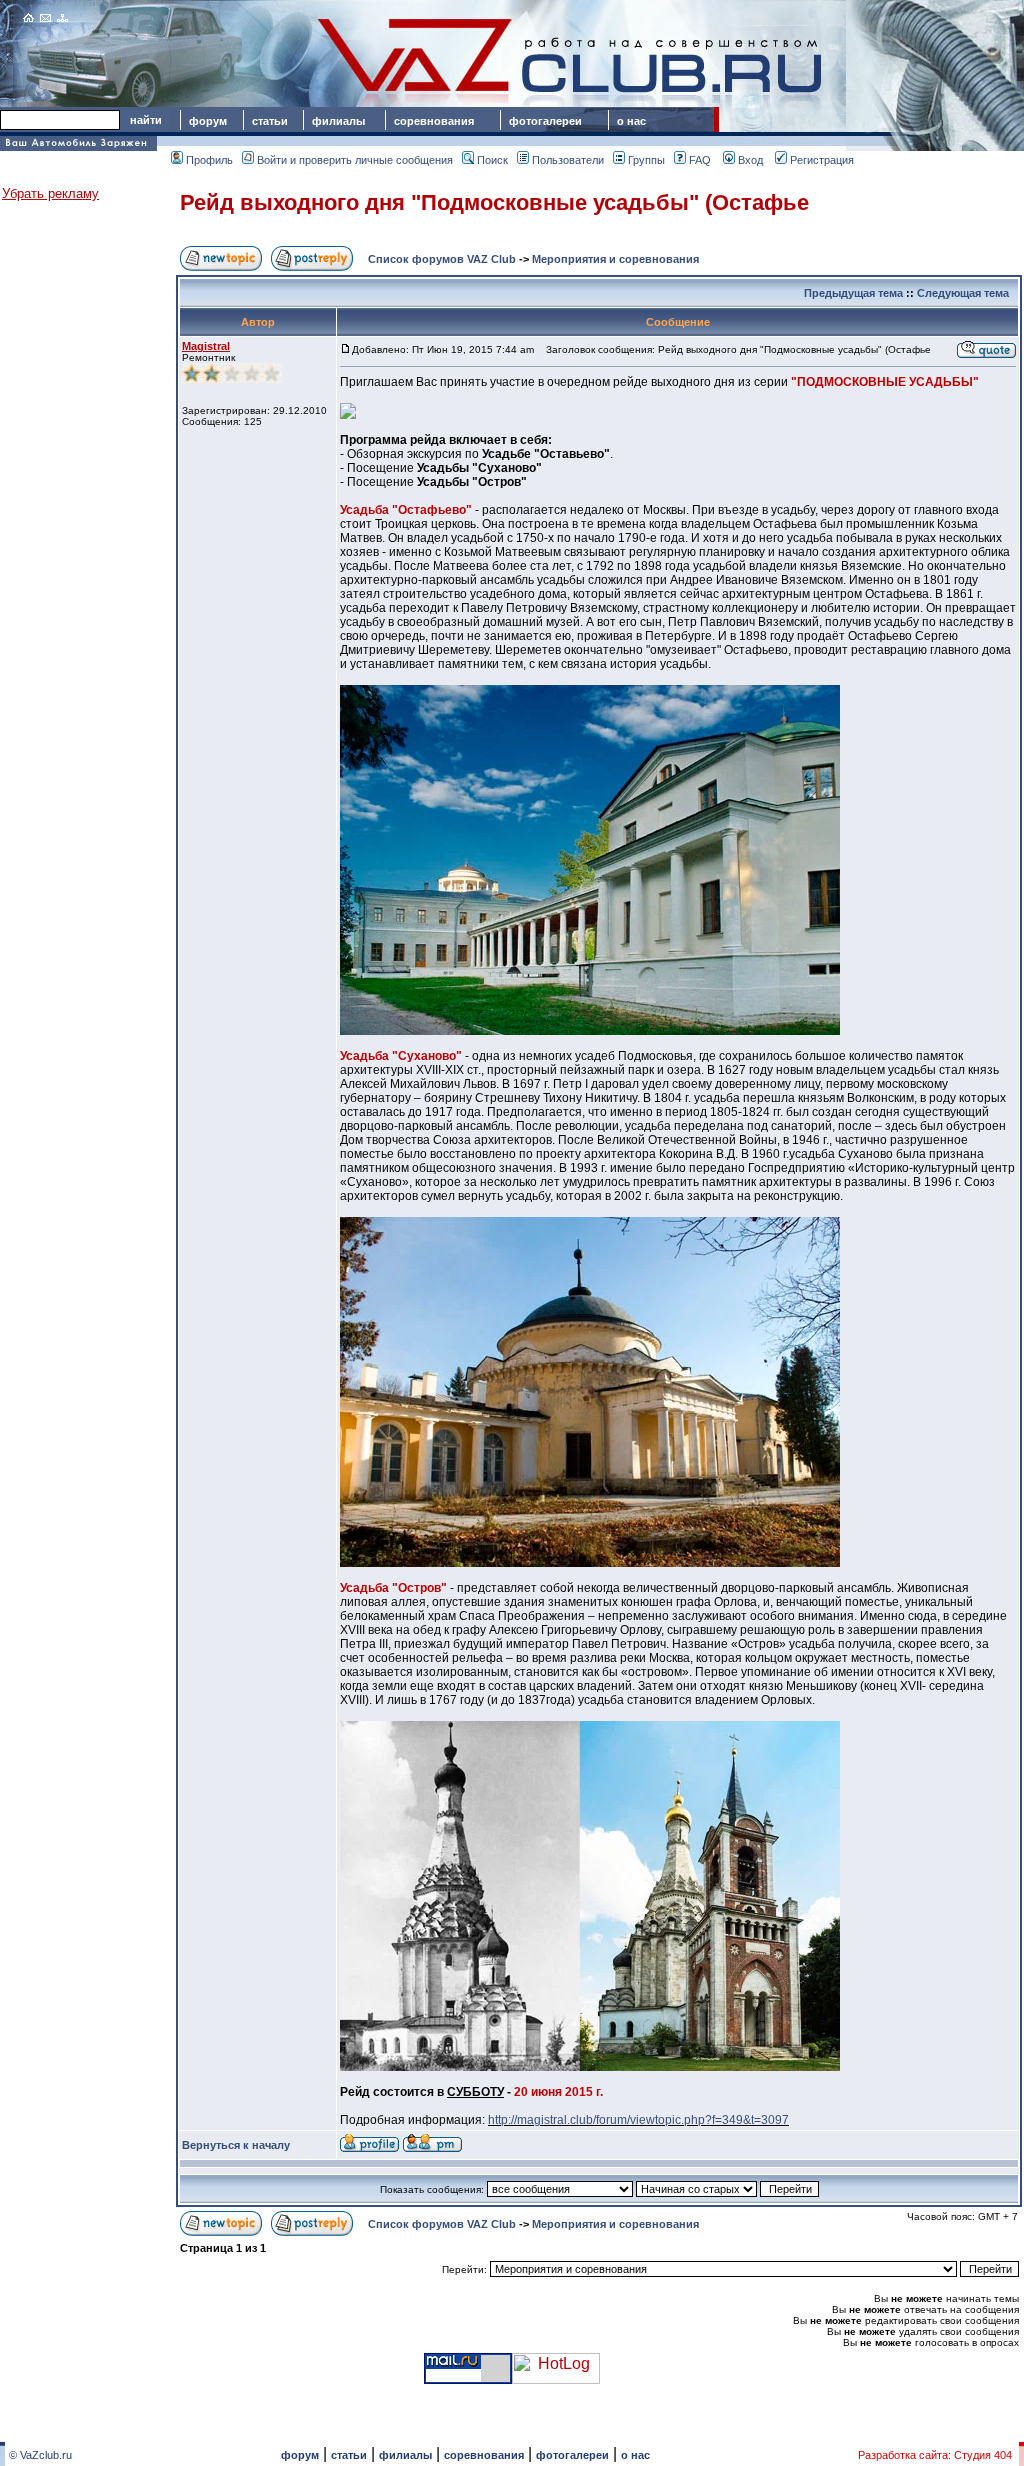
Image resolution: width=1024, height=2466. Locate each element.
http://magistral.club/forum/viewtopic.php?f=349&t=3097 (638, 2120)
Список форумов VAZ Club (442, 259)
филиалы (338, 121)
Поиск (492, 160)
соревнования (434, 121)
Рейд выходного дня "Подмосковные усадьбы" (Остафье (494, 202)
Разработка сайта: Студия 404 (935, 2455)
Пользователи (568, 160)
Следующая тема (963, 293)
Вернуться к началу (236, 2145)
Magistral (206, 346)
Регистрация (822, 160)
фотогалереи (548, 121)
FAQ (700, 160)
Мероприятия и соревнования (615, 259)
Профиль (209, 160)
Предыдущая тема (853, 293)
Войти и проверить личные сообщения (355, 160)
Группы (646, 160)
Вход (750, 160)
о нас (631, 121)
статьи (270, 121)
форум (208, 121)
